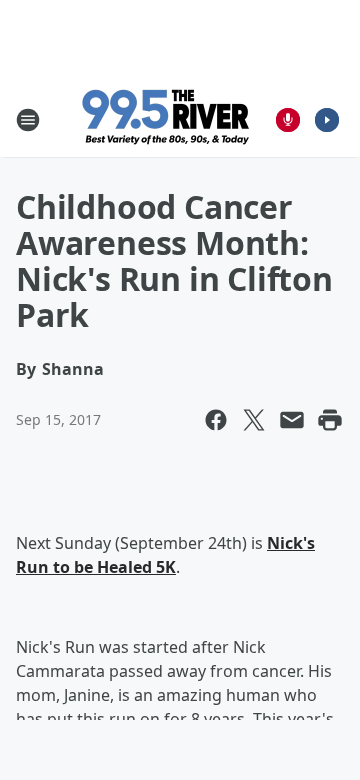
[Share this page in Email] (292, 420)
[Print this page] (330, 420)
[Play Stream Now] (327, 120)
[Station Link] (166, 119)
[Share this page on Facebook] (216, 420)
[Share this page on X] (254, 420)
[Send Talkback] (288, 120)
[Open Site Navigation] (28, 120)
